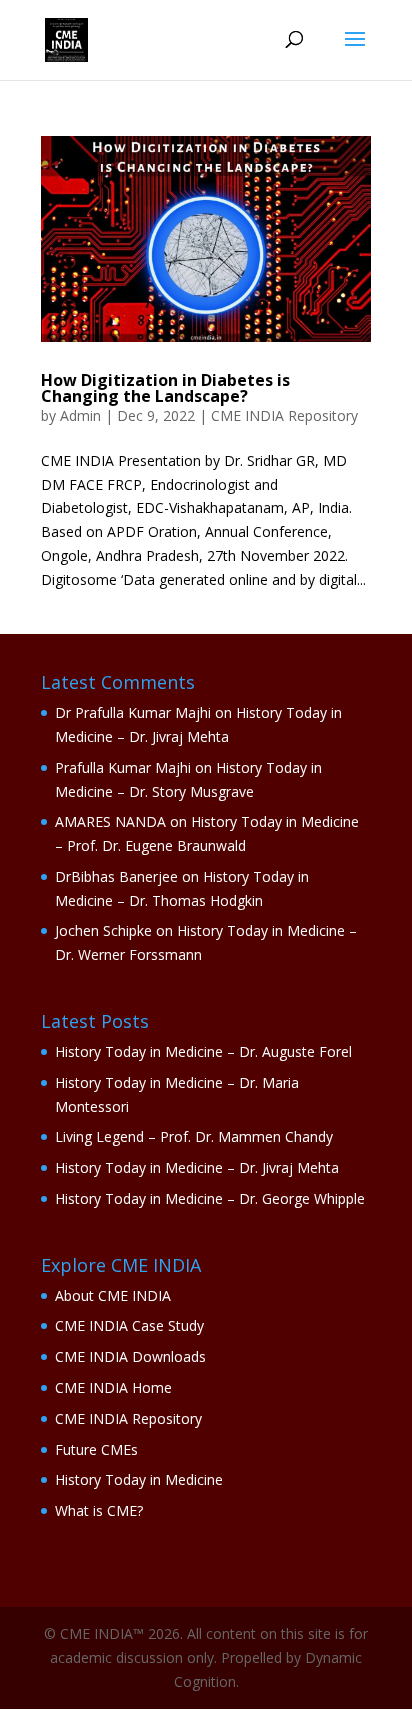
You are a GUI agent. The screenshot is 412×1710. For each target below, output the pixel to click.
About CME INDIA (113, 1295)
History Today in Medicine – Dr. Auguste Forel (203, 1051)
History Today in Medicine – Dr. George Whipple (210, 1198)
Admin (80, 415)
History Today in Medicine (139, 1479)
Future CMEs (96, 1449)
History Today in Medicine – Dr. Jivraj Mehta (197, 1167)
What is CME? (99, 1510)
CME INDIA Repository (284, 415)
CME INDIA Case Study (129, 1325)
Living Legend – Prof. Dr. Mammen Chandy (194, 1136)
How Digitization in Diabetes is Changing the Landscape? (165, 388)
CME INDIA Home (113, 1387)
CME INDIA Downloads (130, 1356)
